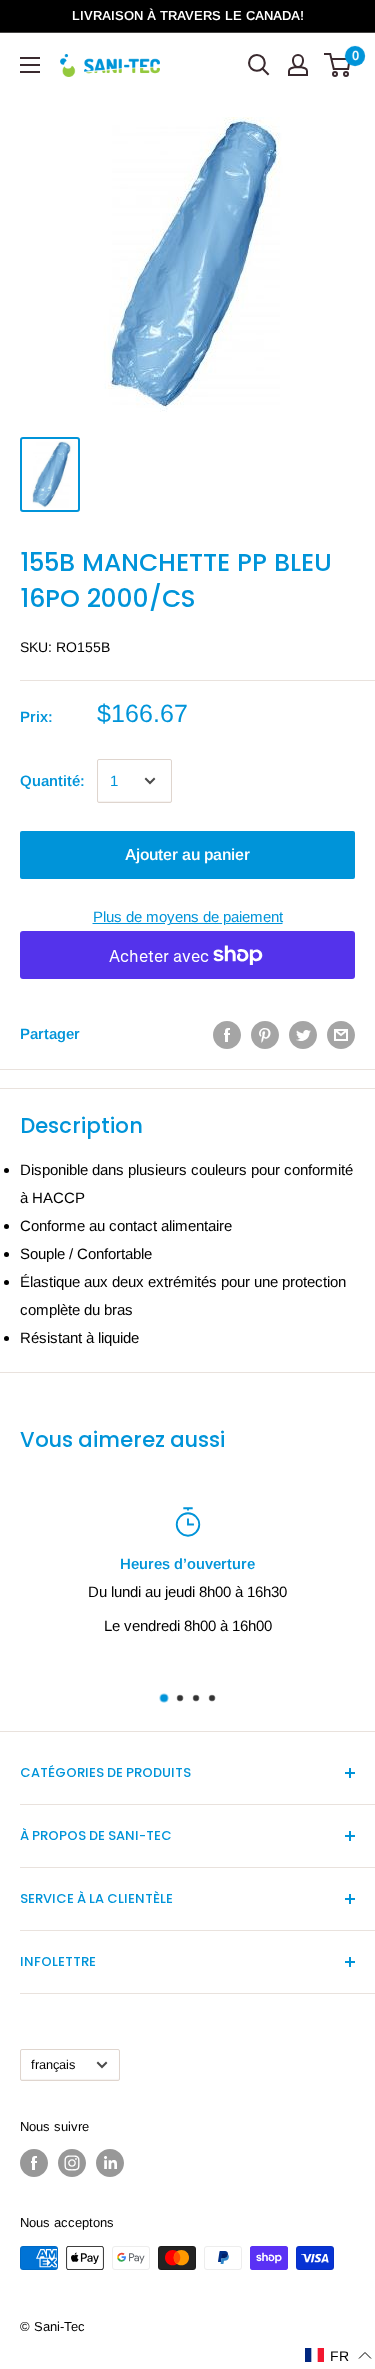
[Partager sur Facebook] (227, 1033)
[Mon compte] (298, 65)
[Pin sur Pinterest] (265, 1033)
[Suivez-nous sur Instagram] (72, 2163)
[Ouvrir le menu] (30, 65)
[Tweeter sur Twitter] (303, 1033)
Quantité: (52, 780)
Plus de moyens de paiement (188, 916)
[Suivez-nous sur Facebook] (34, 2163)
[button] (339, 2355)
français (53, 2064)
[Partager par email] (341, 1033)
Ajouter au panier (187, 854)
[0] (338, 65)
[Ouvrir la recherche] (259, 65)
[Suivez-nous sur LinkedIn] (110, 2163)
